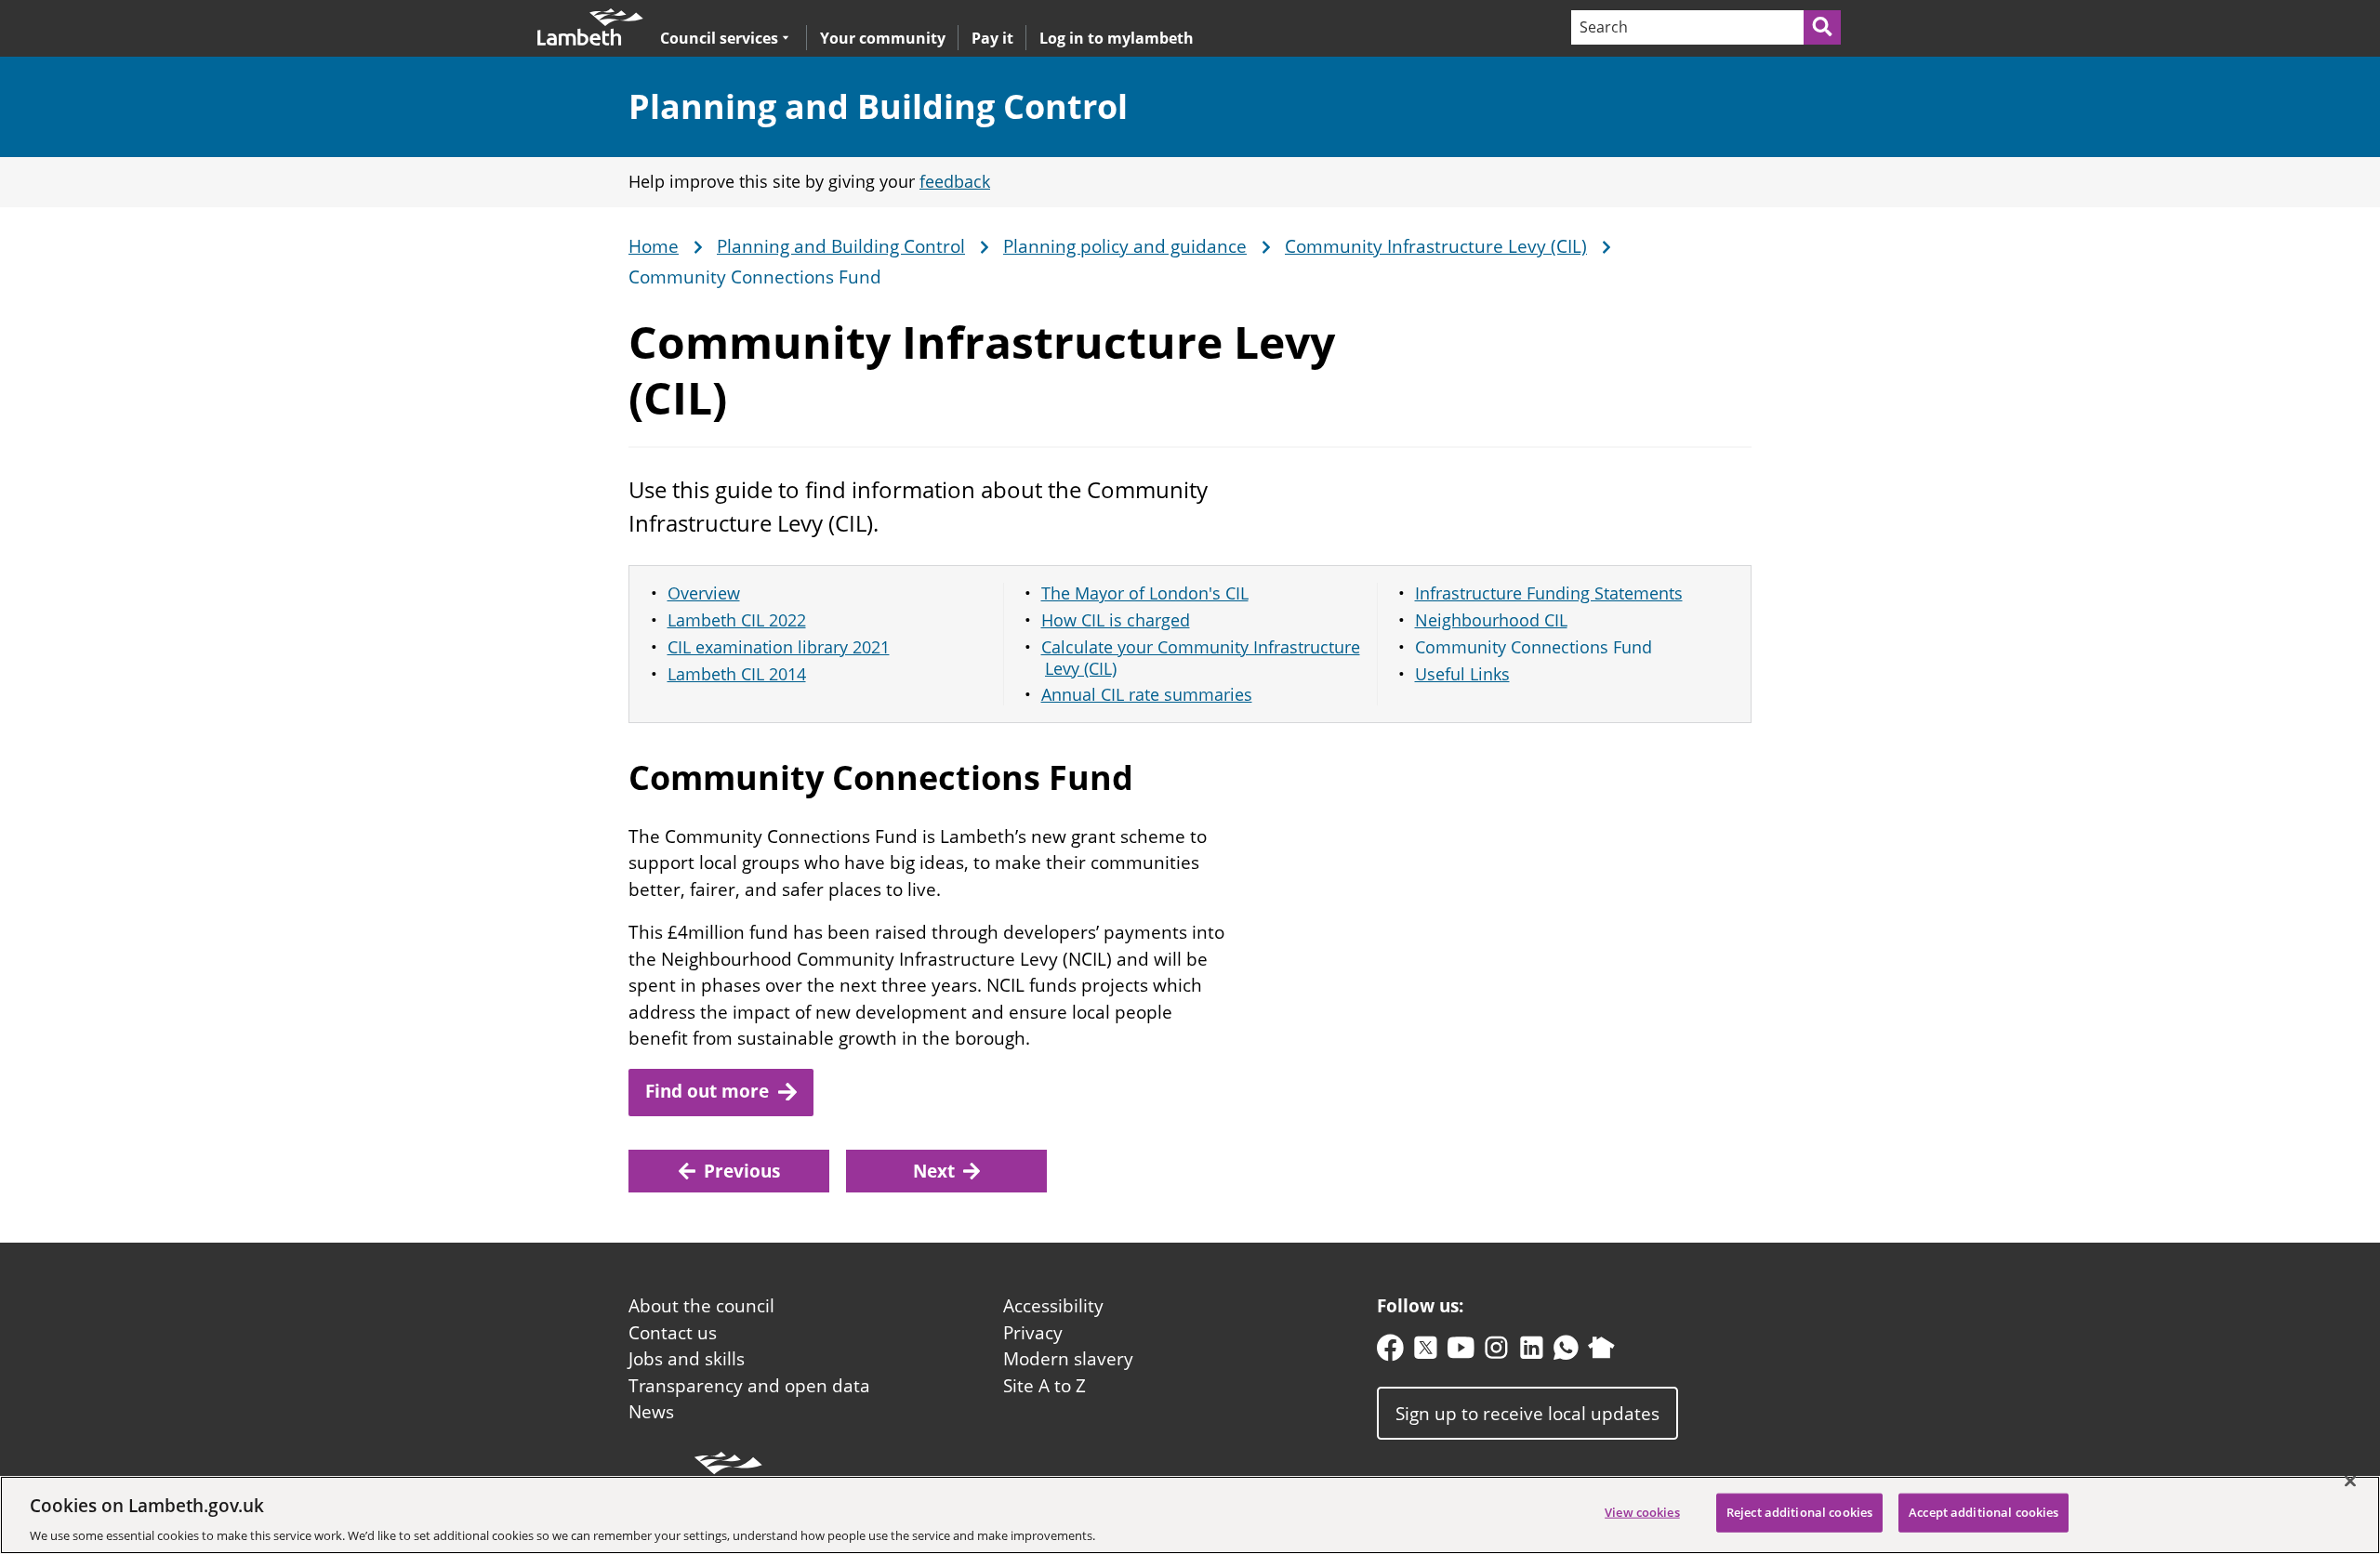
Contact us (673, 1333)
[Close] (2350, 1481)
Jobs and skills (687, 1359)
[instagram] (1496, 1352)
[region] (1190, 1515)
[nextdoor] (1601, 1352)
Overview (704, 593)
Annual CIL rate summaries (1147, 694)
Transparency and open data (749, 1386)
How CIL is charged (1116, 620)
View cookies (1642, 1511)
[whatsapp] (1566, 1352)
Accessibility (1053, 1306)
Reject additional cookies (1799, 1511)
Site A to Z (1045, 1386)
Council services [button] (719, 38)
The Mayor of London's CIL (1145, 593)
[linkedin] (1532, 1352)
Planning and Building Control (878, 106)
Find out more (707, 1091)
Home (654, 247)
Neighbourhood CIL (1491, 620)
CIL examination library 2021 (779, 647)
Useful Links (1462, 674)
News (651, 1412)
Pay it (992, 38)
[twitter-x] (1426, 1352)
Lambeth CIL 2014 (737, 674)
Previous (742, 1171)
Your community (883, 38)
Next (934, 1171)
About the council (701, 1306)
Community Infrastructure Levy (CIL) (1436, 247)
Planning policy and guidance (1125, 247)
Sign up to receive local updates (1527, 1413)
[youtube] (1461, 1352)
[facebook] (1390, 1352)
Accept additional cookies (1983, 1511)
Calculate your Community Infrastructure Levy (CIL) (1201, 658)
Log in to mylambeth (1117, 38)
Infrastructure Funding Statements (1549, 593)
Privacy (1033, 1333)
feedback (955, 181)
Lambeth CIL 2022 (737, 620)
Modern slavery (1068, 1359)
